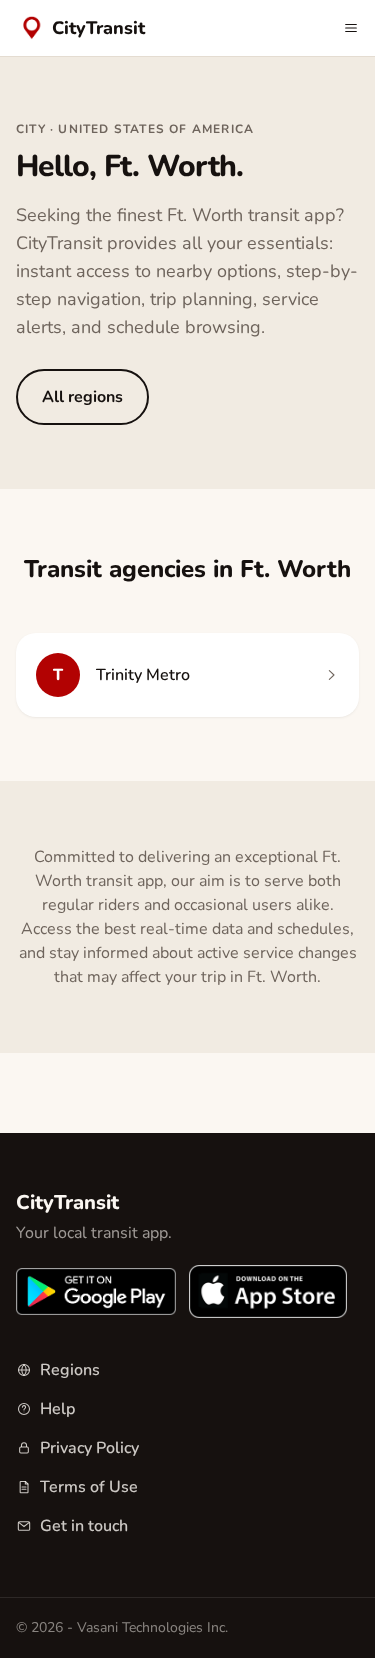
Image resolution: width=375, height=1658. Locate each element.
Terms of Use (89, 1487)
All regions (82, 397)
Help (57, 1409)
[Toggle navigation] (351, 28)
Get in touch (84, 1526)
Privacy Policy (89, 1448)
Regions (70, 1370)
